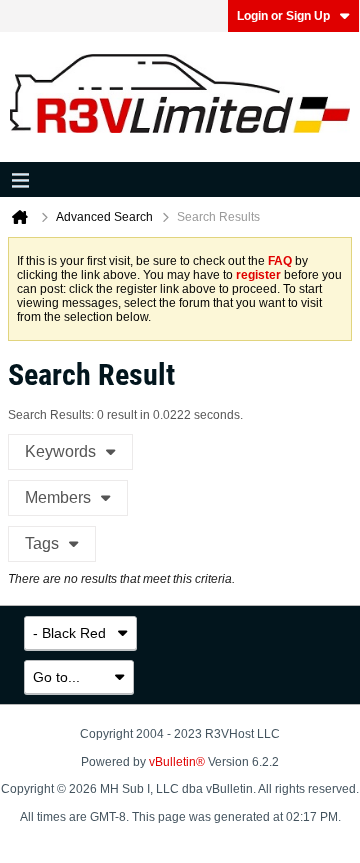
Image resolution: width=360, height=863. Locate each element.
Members (58, 497)
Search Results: (51, 415)
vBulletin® (177, 762)
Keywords (60, 451)
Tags (42, 543)
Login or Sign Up (283, 16)
